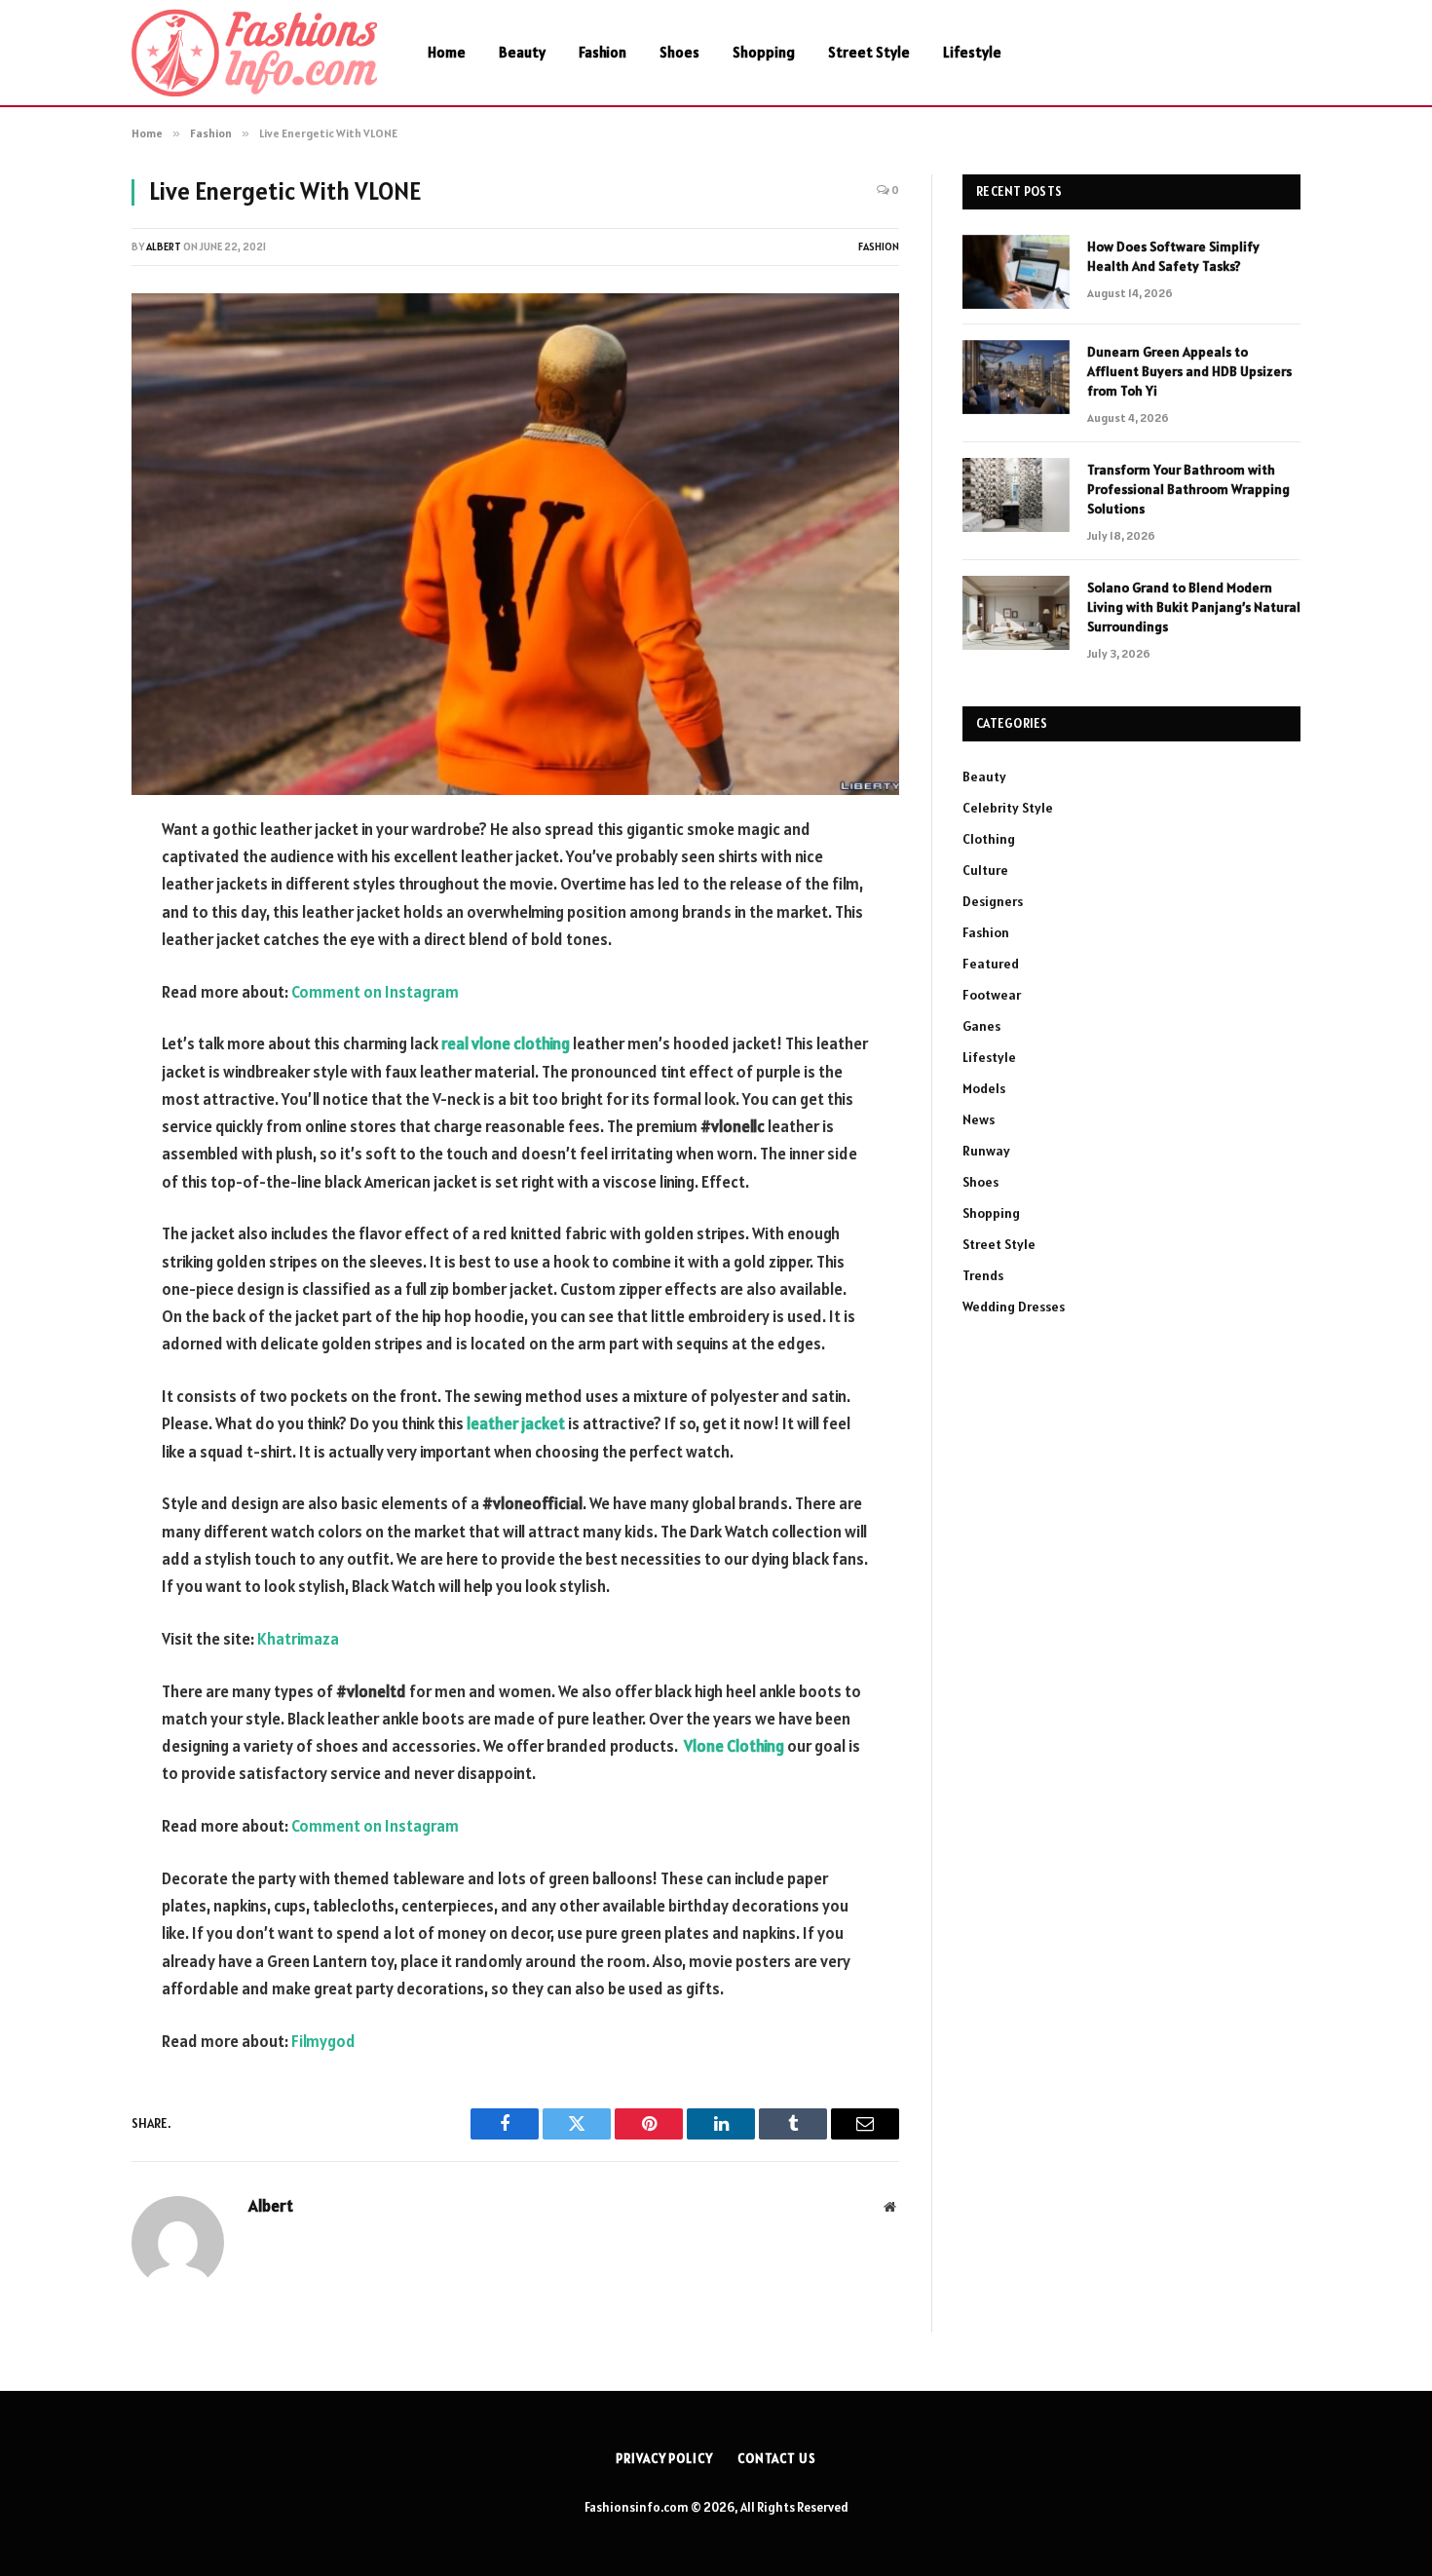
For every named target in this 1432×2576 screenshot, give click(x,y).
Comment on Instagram (375, 992)
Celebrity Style (1008, 808)
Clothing (989, 839)
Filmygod (323, 2041)
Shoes (679, 52)
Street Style (869, 52)
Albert (164, 246)
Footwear (992, 995)
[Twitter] (63, 929)
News (979, 1119)
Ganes (981, 1026)
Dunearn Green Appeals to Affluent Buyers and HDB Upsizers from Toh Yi (1189, 371)
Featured (991, 964)
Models (984, 1088)
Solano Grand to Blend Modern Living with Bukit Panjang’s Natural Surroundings (1194, 607)
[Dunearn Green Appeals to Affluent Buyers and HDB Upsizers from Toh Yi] (1016, 377)
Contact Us (777, 2459)
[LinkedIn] (63, 979)
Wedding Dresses (1014, 1307)
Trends (983, 1275)
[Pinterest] (63, 1029)
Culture (985, 870)
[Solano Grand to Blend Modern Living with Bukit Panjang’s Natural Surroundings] (1016, 613)
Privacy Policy (664, 2459)
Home (447, 52)
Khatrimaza (298, 1639)
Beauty (522, 52)
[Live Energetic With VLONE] (515, 544)
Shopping (764, 52)
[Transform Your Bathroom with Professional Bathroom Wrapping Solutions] (1016, 495)
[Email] (63, 1079)
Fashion (603, 52)
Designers (993, 901)
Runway (986, 1151)
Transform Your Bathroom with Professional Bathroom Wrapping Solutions (1188, 489)
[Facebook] (63, 880)
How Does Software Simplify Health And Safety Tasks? (1173, 256)
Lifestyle (972, 52)
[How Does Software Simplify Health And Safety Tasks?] (1016, 272)
